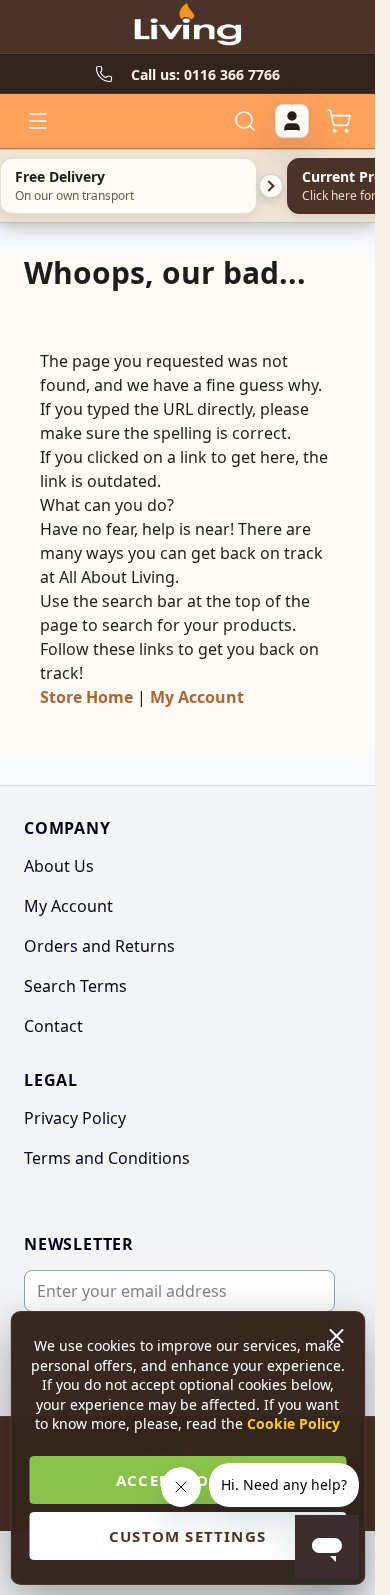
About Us (59, 866)
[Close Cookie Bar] (338, 1336)
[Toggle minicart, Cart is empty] (339, 121)
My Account (197, 697)
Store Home (86, 697)
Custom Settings (187, 1536)
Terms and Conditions (107, 1158)
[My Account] (292, 121)
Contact (53, 1026)
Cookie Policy (293, 1423)
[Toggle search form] (245, 121)
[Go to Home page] (187, 27)
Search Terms (75, 986)
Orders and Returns (99, 946)
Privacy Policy (75, 1118)
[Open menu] (38, 121)
